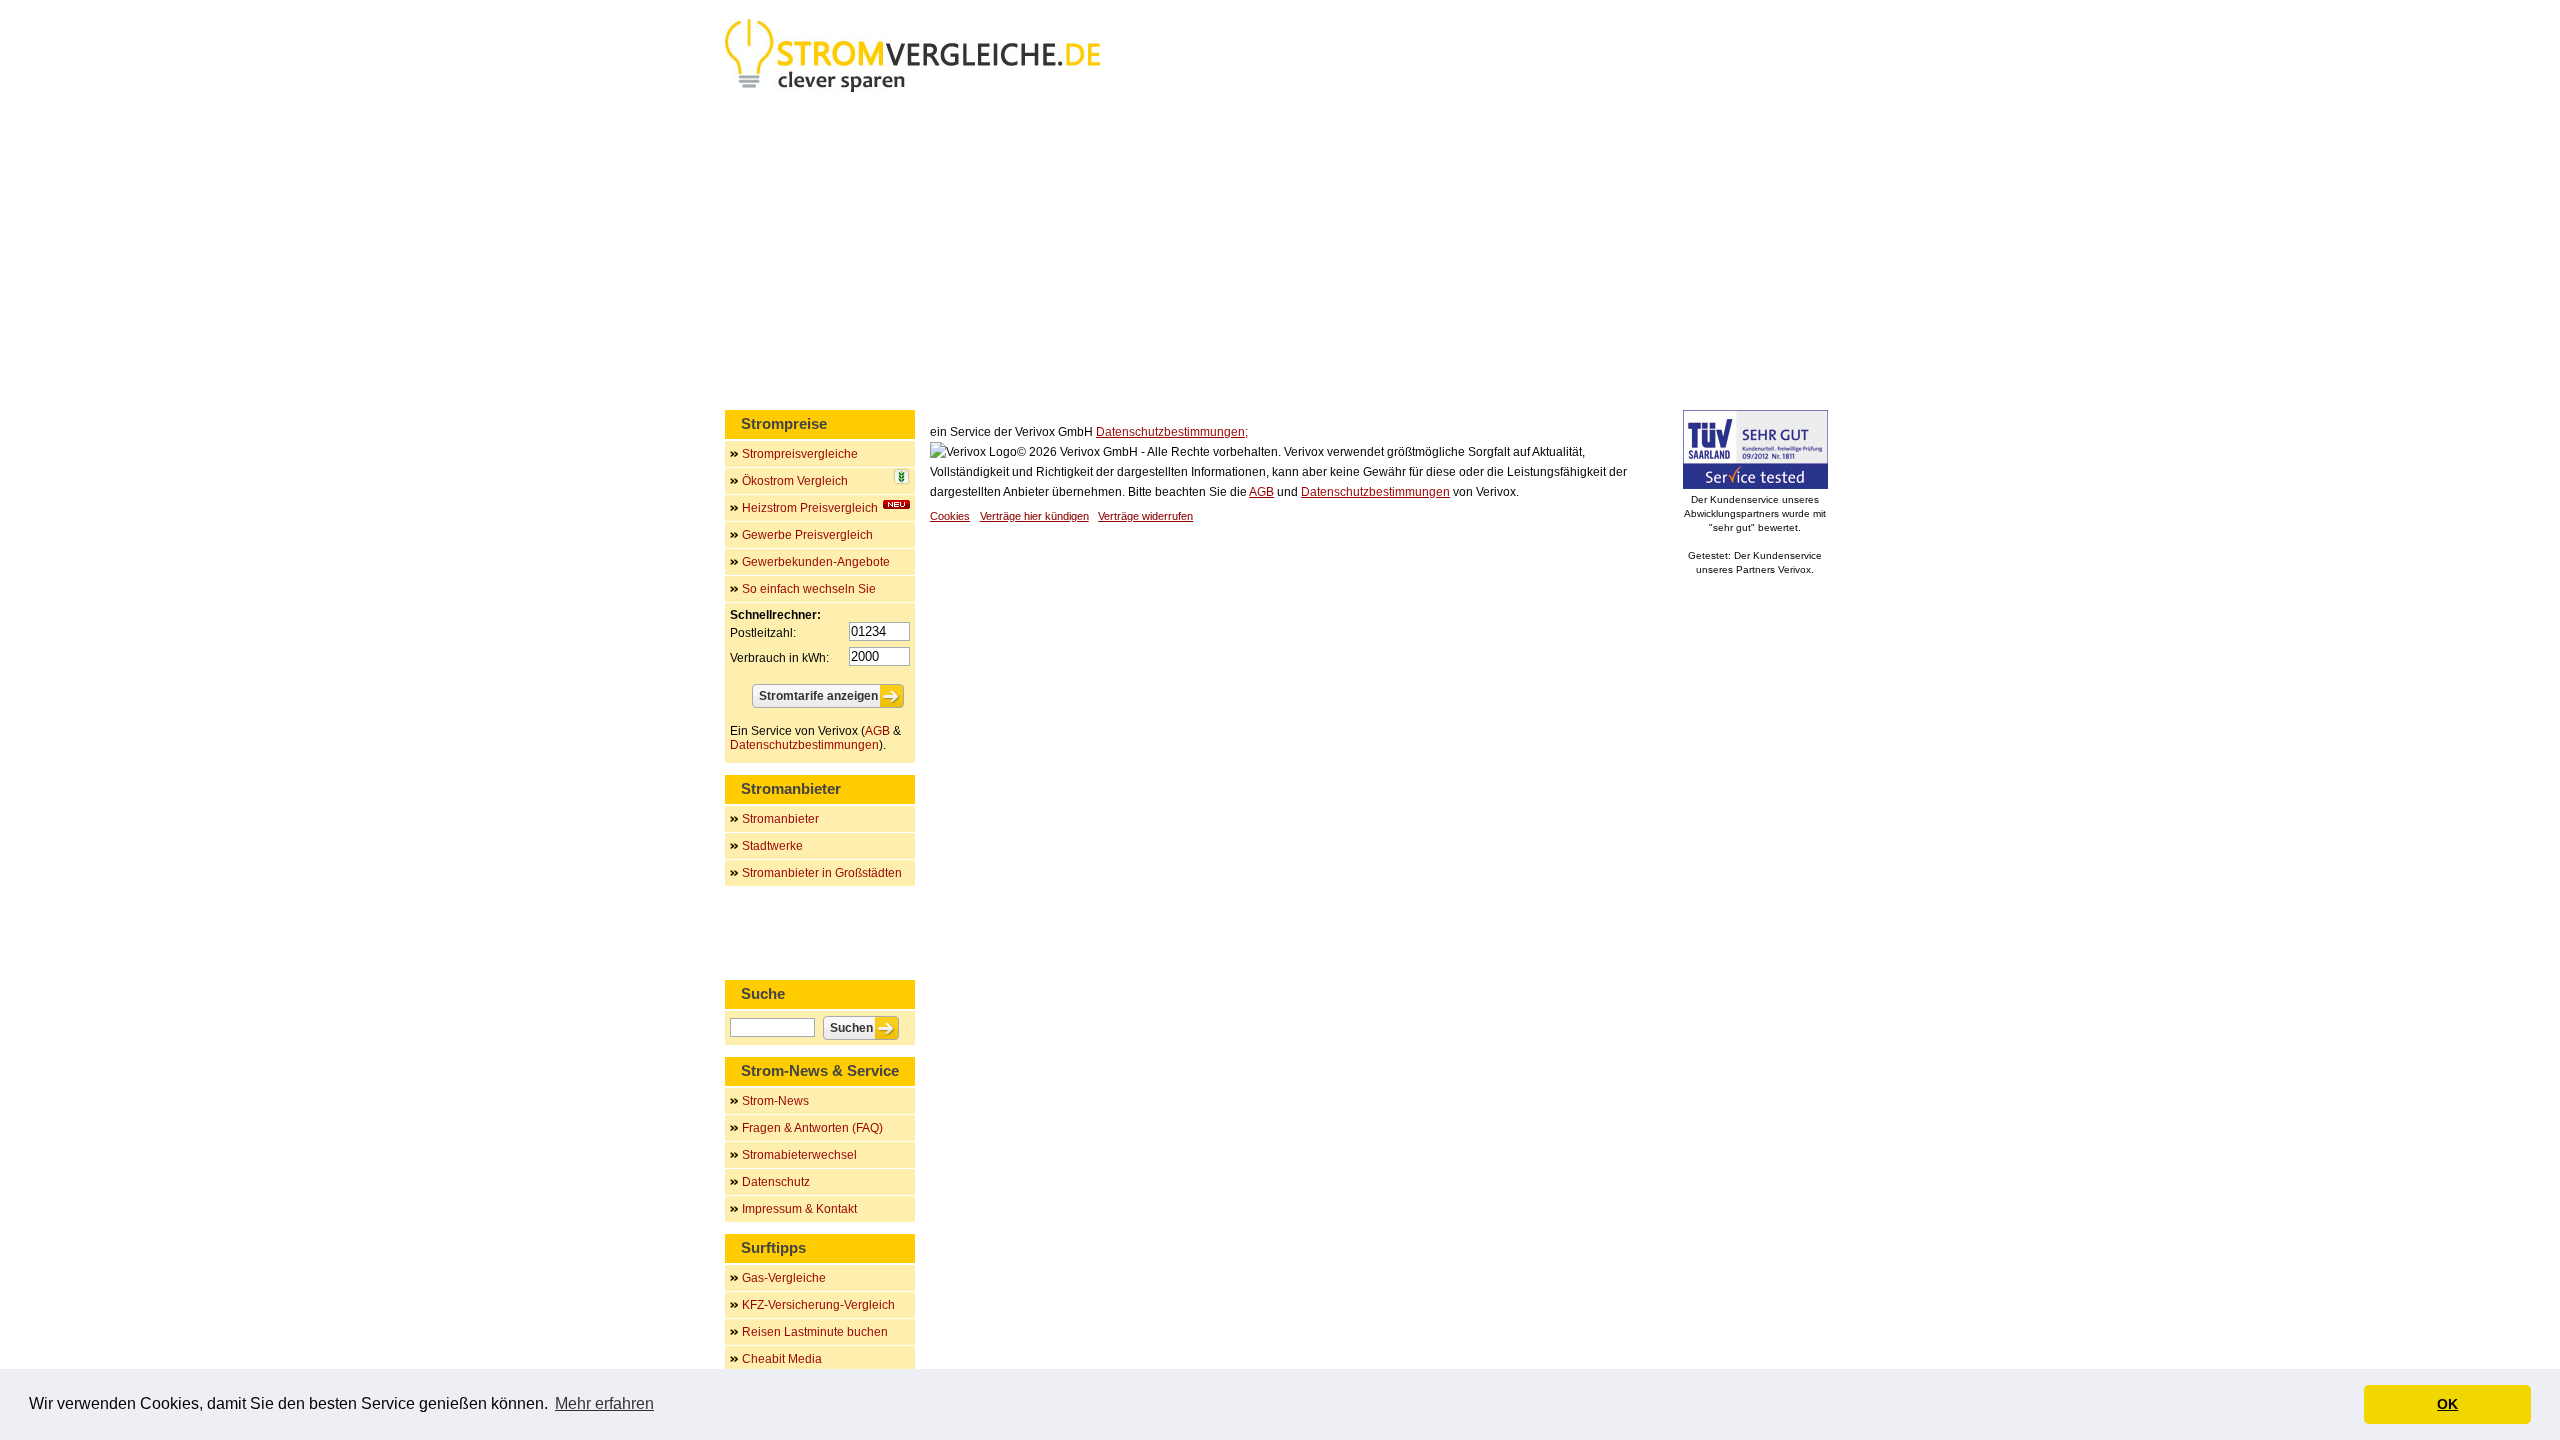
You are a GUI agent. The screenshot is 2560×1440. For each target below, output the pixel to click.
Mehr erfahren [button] (604, 1403)
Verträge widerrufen (1145, 516)
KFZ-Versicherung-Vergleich (818, 1305)
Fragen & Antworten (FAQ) (812, 1128)
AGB (1261, 492)
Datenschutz (776, 1182)
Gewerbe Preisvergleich (807, 535)
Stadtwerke (772, 846)
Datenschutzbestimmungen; (1172, 432)
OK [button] (2447, 1404)
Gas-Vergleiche (784, 1278)
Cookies (950, 516)
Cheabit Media (782, 1359)
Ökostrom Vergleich (795, 481)
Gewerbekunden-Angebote (816, 562)
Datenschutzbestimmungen (1375, 492)
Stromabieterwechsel (799, 1155)
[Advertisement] (1280, 255)
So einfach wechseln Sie (809, 589)
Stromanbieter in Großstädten (822, 873)
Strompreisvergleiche (800, 454)
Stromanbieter (780, 819)
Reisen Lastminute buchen (815, 1332)
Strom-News (775, 1101)
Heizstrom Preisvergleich (810, 508)
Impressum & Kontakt (799, 1209)
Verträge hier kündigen (1034, 516)
